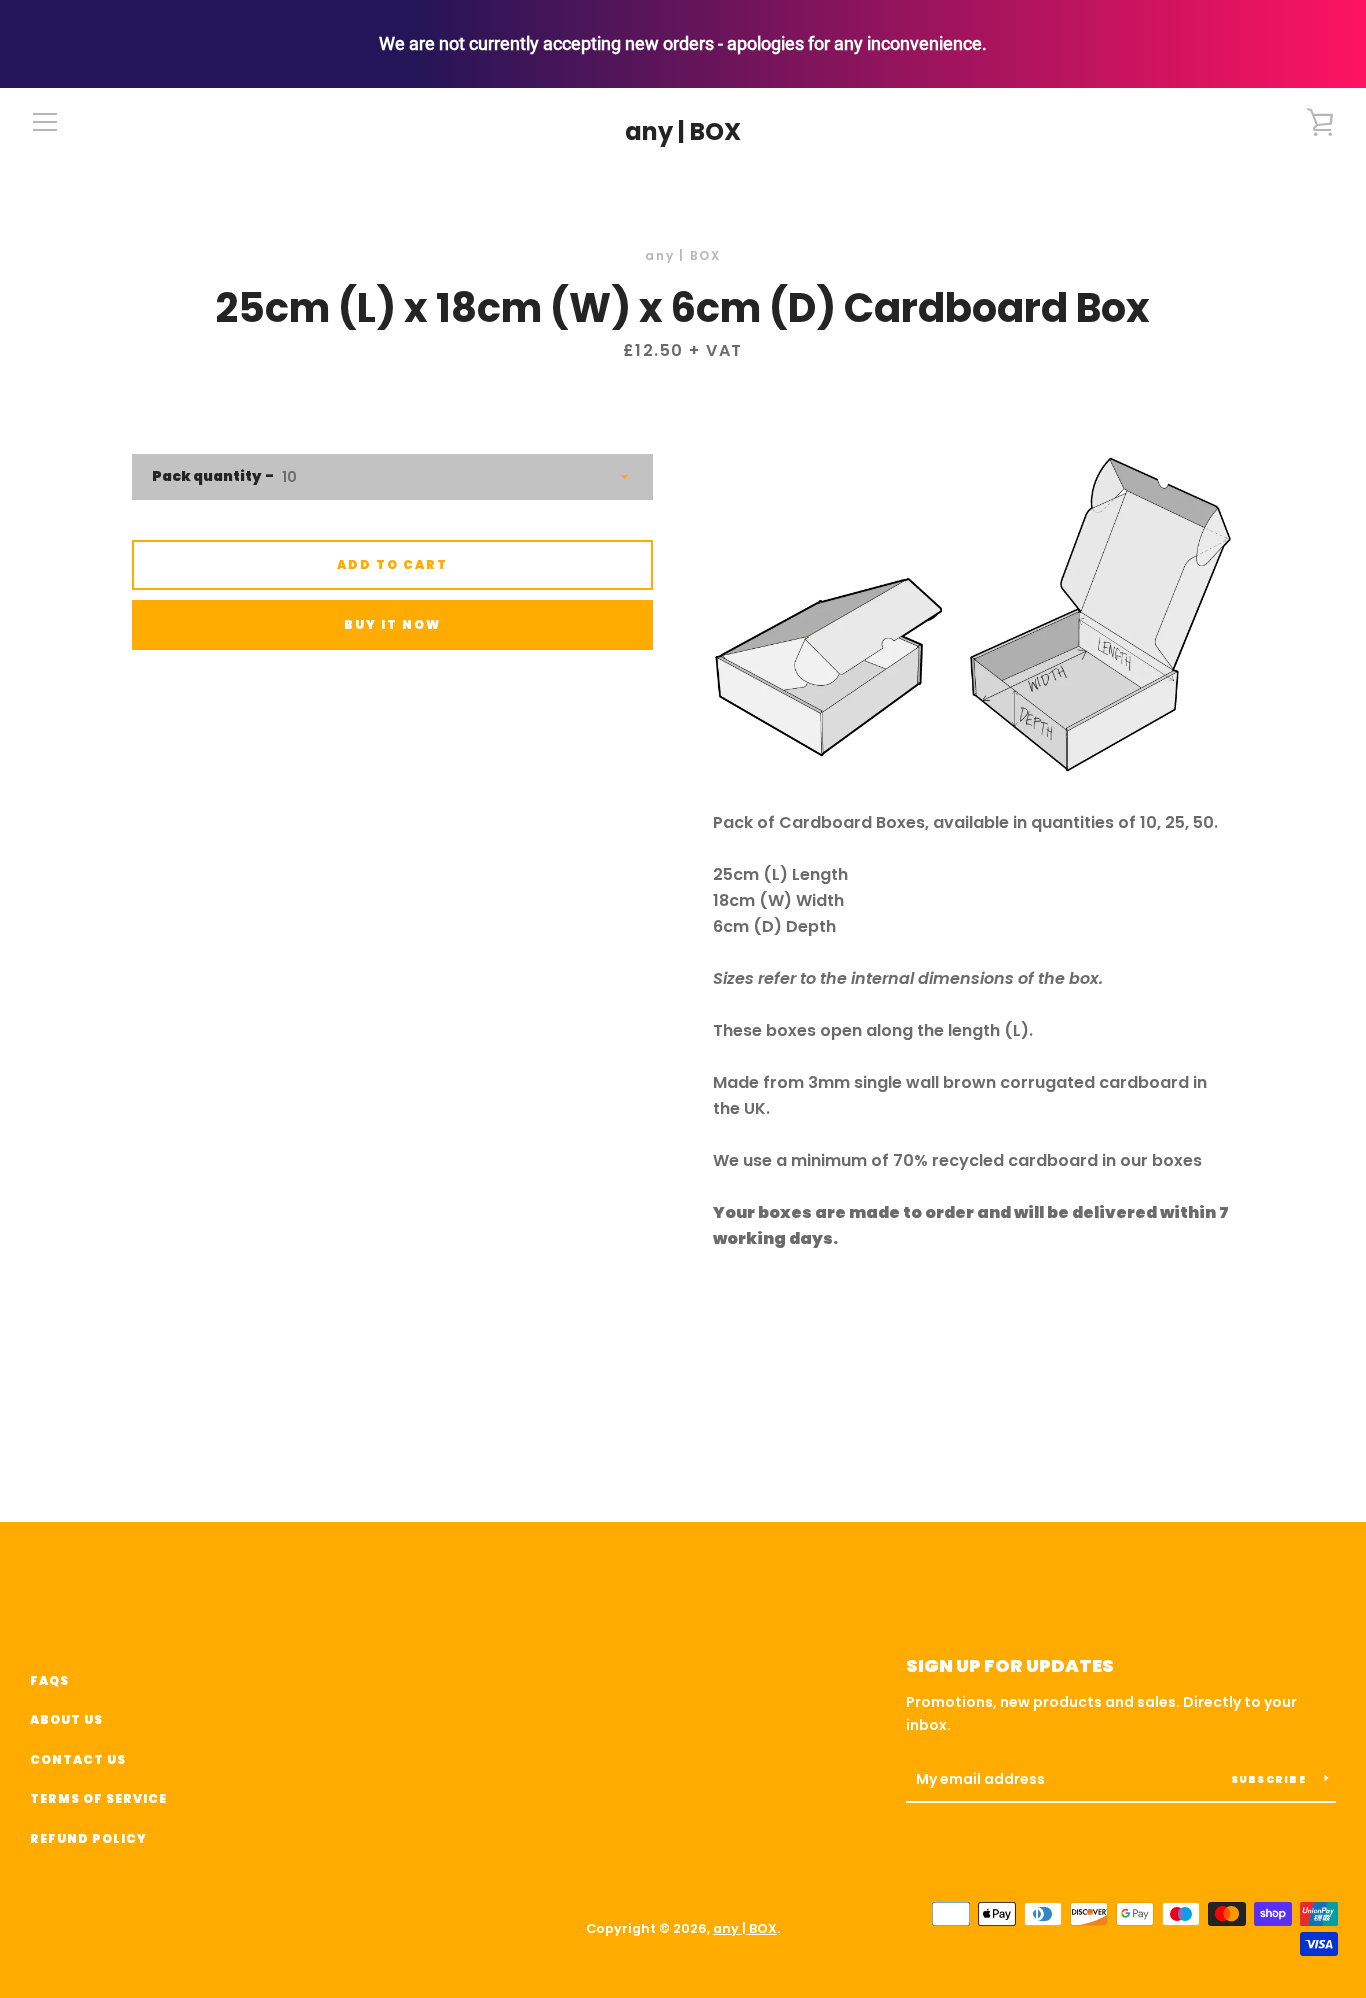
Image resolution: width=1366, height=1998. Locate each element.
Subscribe (1270, 1779)
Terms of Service (98, 1798)
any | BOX (683, 132)
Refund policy (88, 1838)
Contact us (78, 1759)
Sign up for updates (1010, 1665)
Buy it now (392, 624)
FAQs (49, 1680)
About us (66, 1719)
